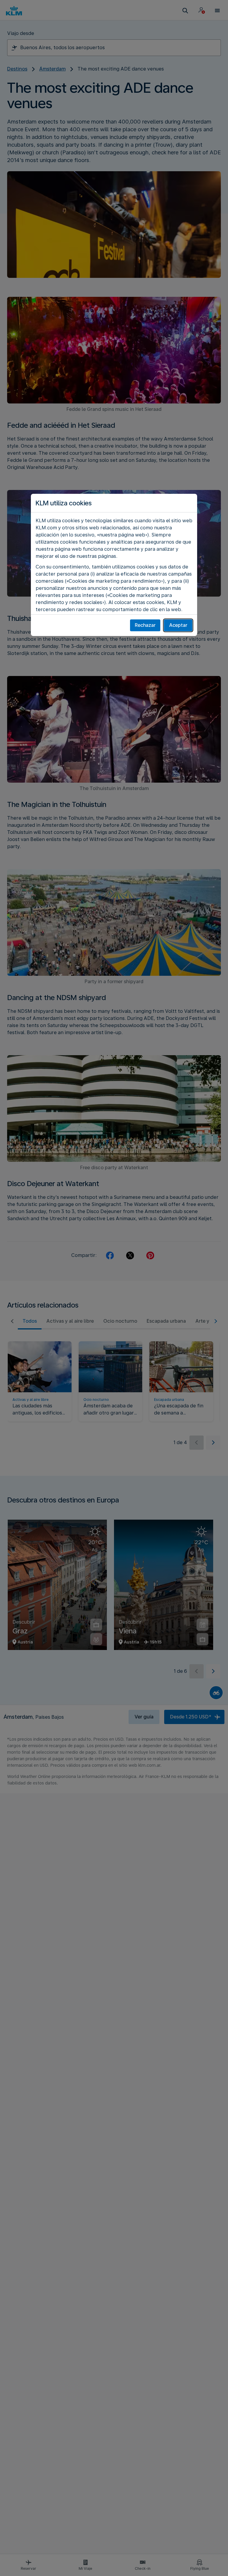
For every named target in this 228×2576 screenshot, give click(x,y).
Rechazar (145, 625)
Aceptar (178, 625)
